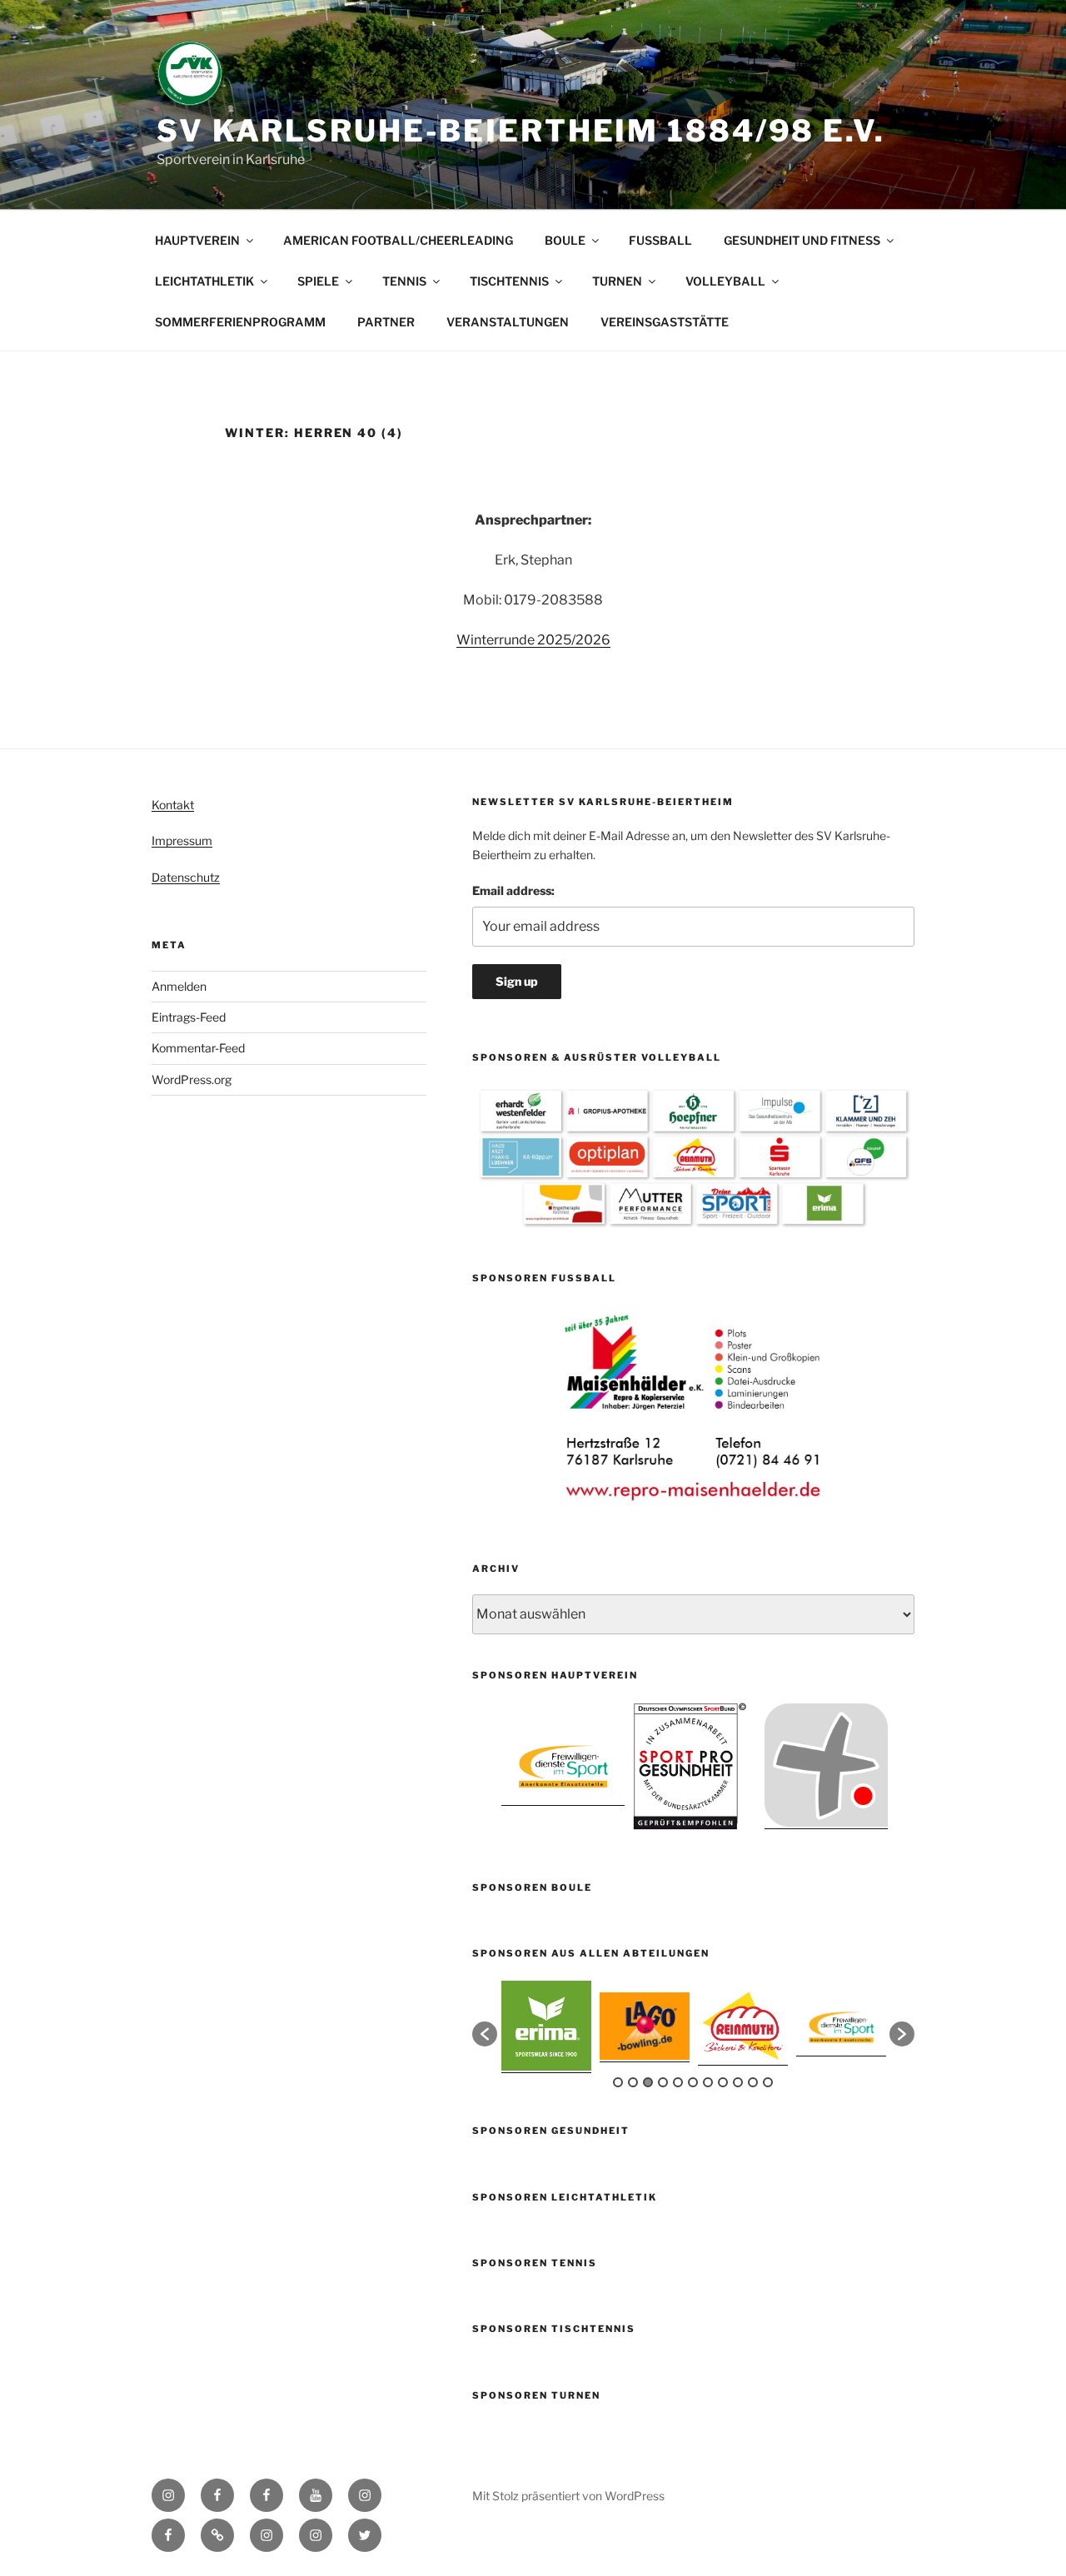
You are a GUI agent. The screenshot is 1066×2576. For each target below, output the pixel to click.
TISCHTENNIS (509, 281)
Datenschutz (186, 877)
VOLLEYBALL (725, 281)
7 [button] (708, 2082)
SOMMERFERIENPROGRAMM (240, 322)
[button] (485, 2034)
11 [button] (768, 2082)
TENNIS (404, 281)
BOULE (565, 240)
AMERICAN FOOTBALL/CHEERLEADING (398, 240)
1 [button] (618, 2082)
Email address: (513, 890)
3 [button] (648, 2082)
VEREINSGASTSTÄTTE (665, 322)
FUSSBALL (660, 240)
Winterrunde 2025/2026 (533, 640)
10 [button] (753, 2082)
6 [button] (693, 2082)
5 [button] (678, 2082)
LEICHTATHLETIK (204, 281)
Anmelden (179, 986)
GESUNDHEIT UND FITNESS (802, 240)
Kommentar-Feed (198, 1048)
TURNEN (617, 281)
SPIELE (318, 281)
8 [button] (723, 2082)
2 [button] (633, 2082)
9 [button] (738, 2082)
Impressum (182, 840)
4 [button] (663, 2082)
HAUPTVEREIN (197, 240)
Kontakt (173, 805)
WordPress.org (192, 1079)
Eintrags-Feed (189, 1017)
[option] (694, 1407)
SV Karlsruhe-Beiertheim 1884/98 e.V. (521, 131)
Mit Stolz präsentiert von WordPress (568, 2496)
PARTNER (386, 322)
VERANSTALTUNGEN (508, 322)
